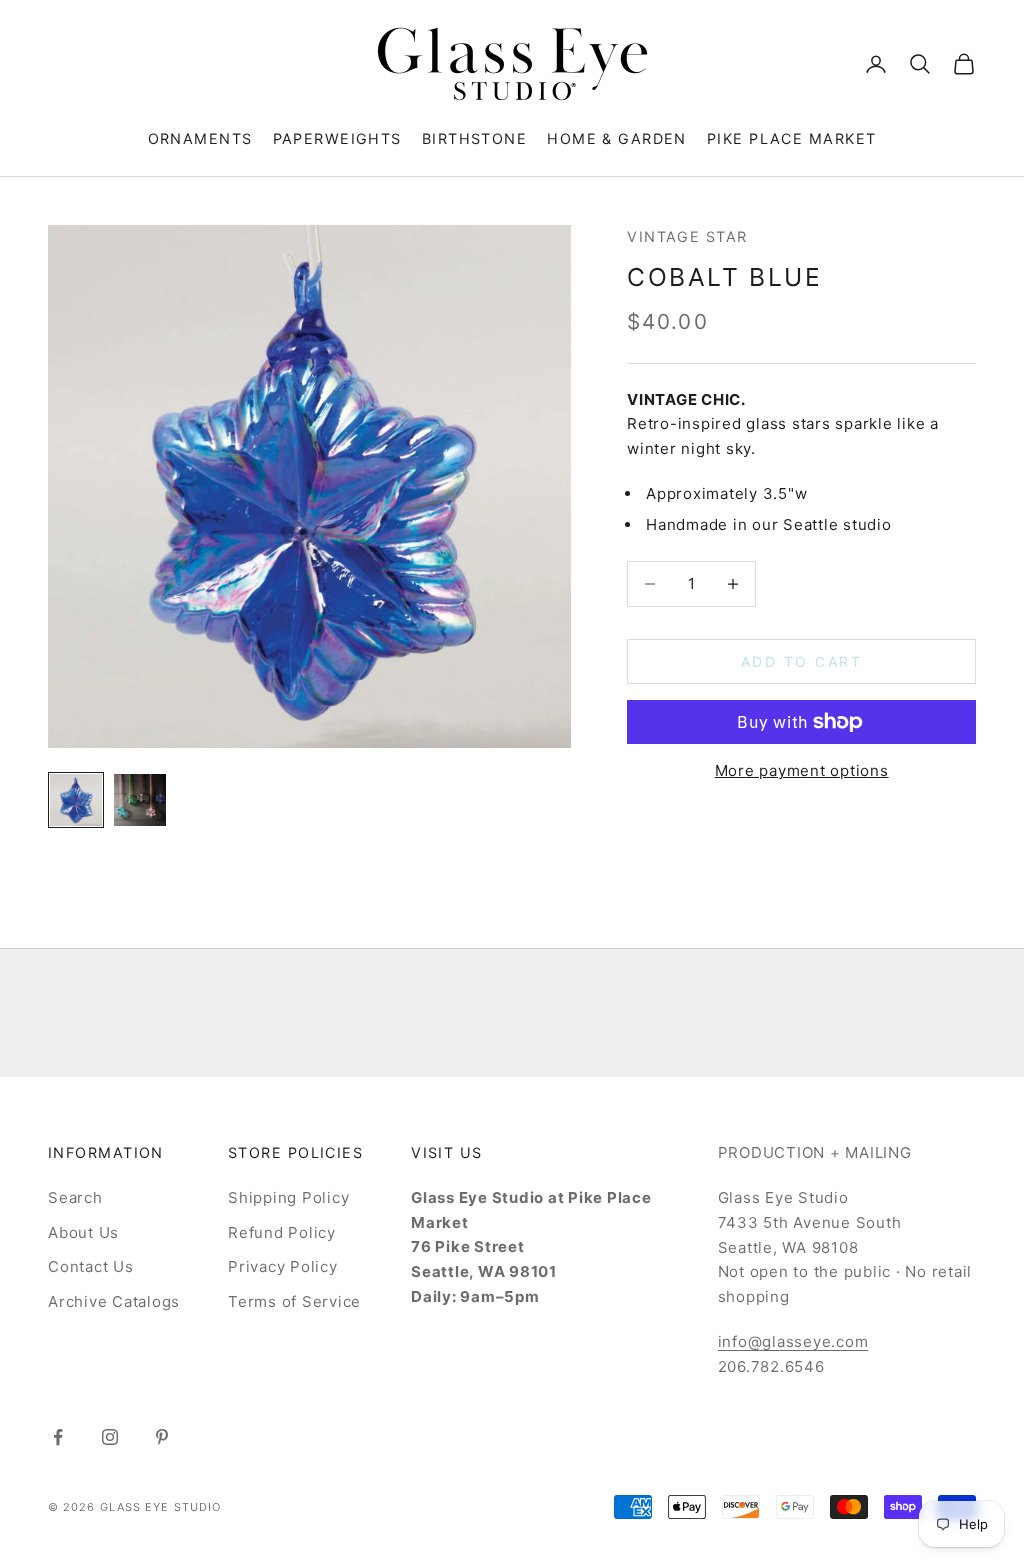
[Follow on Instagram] (110, 1437)
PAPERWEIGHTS (337, 138)
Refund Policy (282, 1232)
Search (75, 1197)
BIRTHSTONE (474, 138)
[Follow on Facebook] (58, 1437)
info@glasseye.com (793, 1341)
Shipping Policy (288, 1197)
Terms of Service (294, 1301)
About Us (83, 1232)
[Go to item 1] (76, 800)
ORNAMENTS (200, 138)
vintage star (687, 236)
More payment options (802, 770)
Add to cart (802, 661)
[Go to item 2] (140, 800)
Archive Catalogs (114, 1301)
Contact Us (91, 1266)
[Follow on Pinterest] (162, 1437)
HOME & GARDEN (617, 138)
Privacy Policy (283, 1266)
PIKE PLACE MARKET (791, 138)
